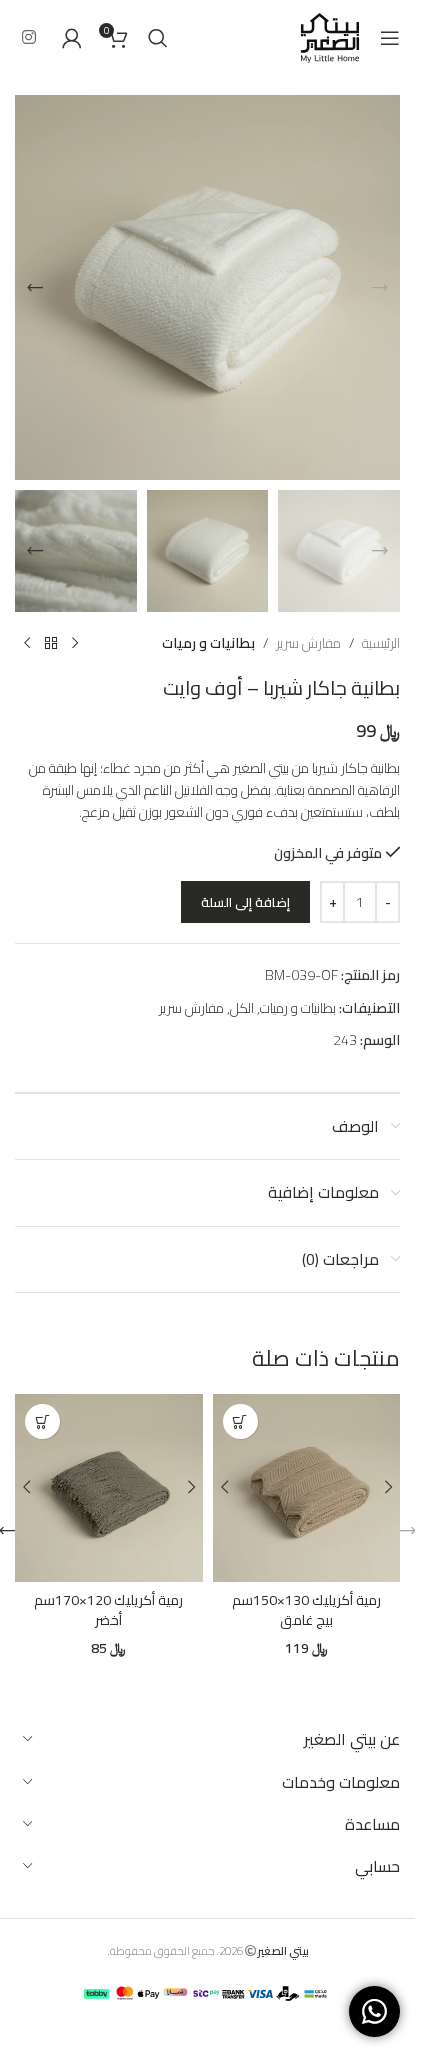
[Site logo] (330, 36)
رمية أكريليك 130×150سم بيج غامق (306, 1610)
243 (345, 1040)
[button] (380, 288)
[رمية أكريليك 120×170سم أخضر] (109, 1488)
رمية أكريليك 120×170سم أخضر (108, 1610)
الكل (242, 1008)
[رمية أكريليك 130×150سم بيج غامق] (307, 1488)
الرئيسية (381, 643)
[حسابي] (72, 38)
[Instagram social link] (28, 37)
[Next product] (27, 644)
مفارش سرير (308, 643)
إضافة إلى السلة (245, 902)
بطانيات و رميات (208, 643)
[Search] (158, 38)
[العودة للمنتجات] (51, 644)
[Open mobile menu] (390, 38)
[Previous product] (75, 644)
